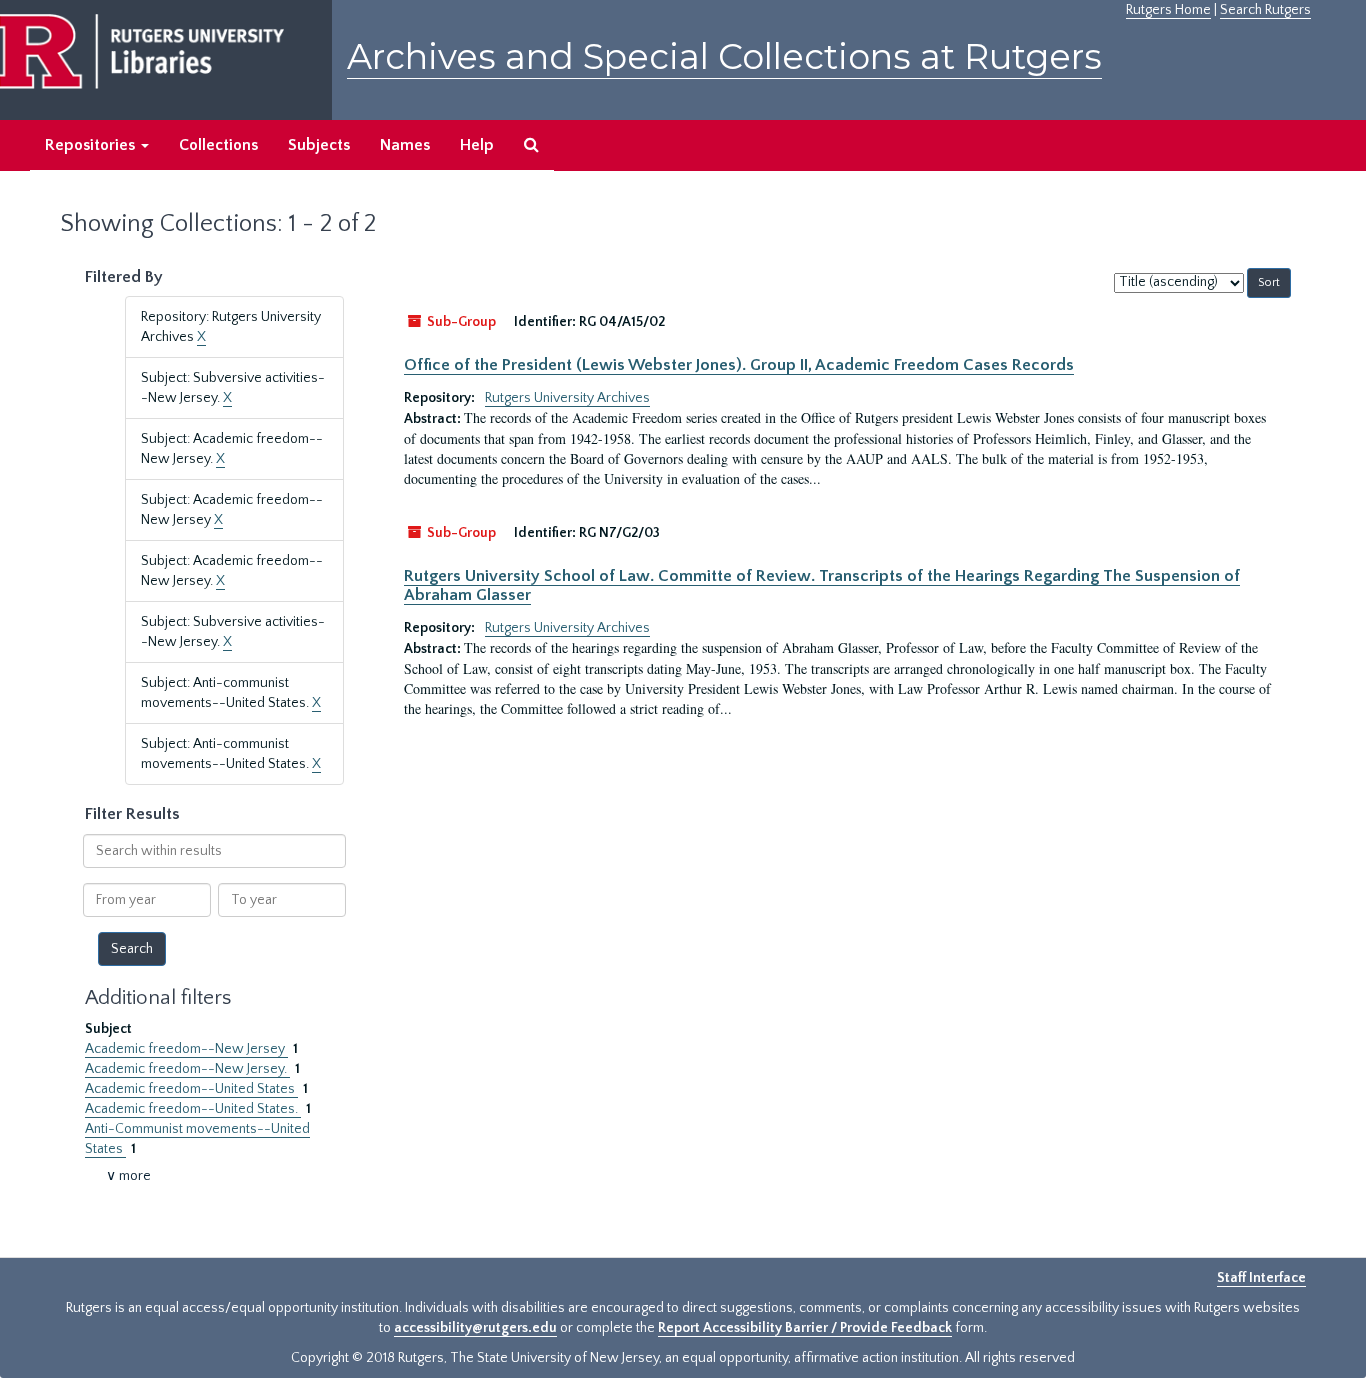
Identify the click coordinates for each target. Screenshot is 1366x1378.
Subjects (319, 145)
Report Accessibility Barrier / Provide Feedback (805, 1328)
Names (405, 145)
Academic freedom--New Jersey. (187, 1069)
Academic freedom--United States (191, 1089)
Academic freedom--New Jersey (186, 1049)
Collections (218, 145)
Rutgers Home (1168, 10)
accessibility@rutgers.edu (475, 1328)
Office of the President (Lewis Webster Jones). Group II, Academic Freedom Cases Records (739, 365)
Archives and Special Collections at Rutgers (724, 56)
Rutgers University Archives (567, 398)
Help (477, 145)
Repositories (92, 145)
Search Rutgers (1265, 10)
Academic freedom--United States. (193, 1109)
